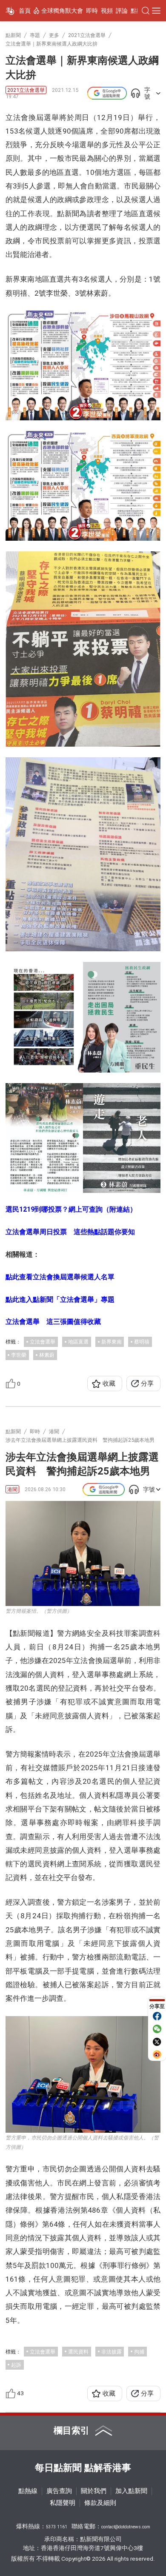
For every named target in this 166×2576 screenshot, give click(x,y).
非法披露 (112, 2352)
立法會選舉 (43, 1342)
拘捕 (139, 2352)
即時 (92, 11)
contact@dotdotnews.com (126, 2527)
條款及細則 (100, 2503)
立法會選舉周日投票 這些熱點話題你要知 (70, 1232)
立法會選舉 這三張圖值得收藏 (53, 1322)
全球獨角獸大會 (62, 11)
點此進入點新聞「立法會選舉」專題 (60, 1299)
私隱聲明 (63, 2503)
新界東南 (112, 1342)
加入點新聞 (131, 2491)
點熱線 (28, 2491)
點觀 (137, 11)
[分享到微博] (157, 2054)
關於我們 (94, 2491)
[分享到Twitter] (157, 2042)
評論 (122, 11)
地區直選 (78, 1342)
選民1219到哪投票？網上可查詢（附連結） (71, 1209)
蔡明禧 (142, 1342)
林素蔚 (47, 1355)
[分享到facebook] (157, 2016)
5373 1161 (57, 2527)
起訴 (16, 2365)
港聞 (12, 1489)
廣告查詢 (59, 2491)
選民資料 (78, 2352)
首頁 (25, 11)
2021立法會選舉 (26, 90)
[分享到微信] (157, 2029)
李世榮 (19, 1355)
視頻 (107, 11)
